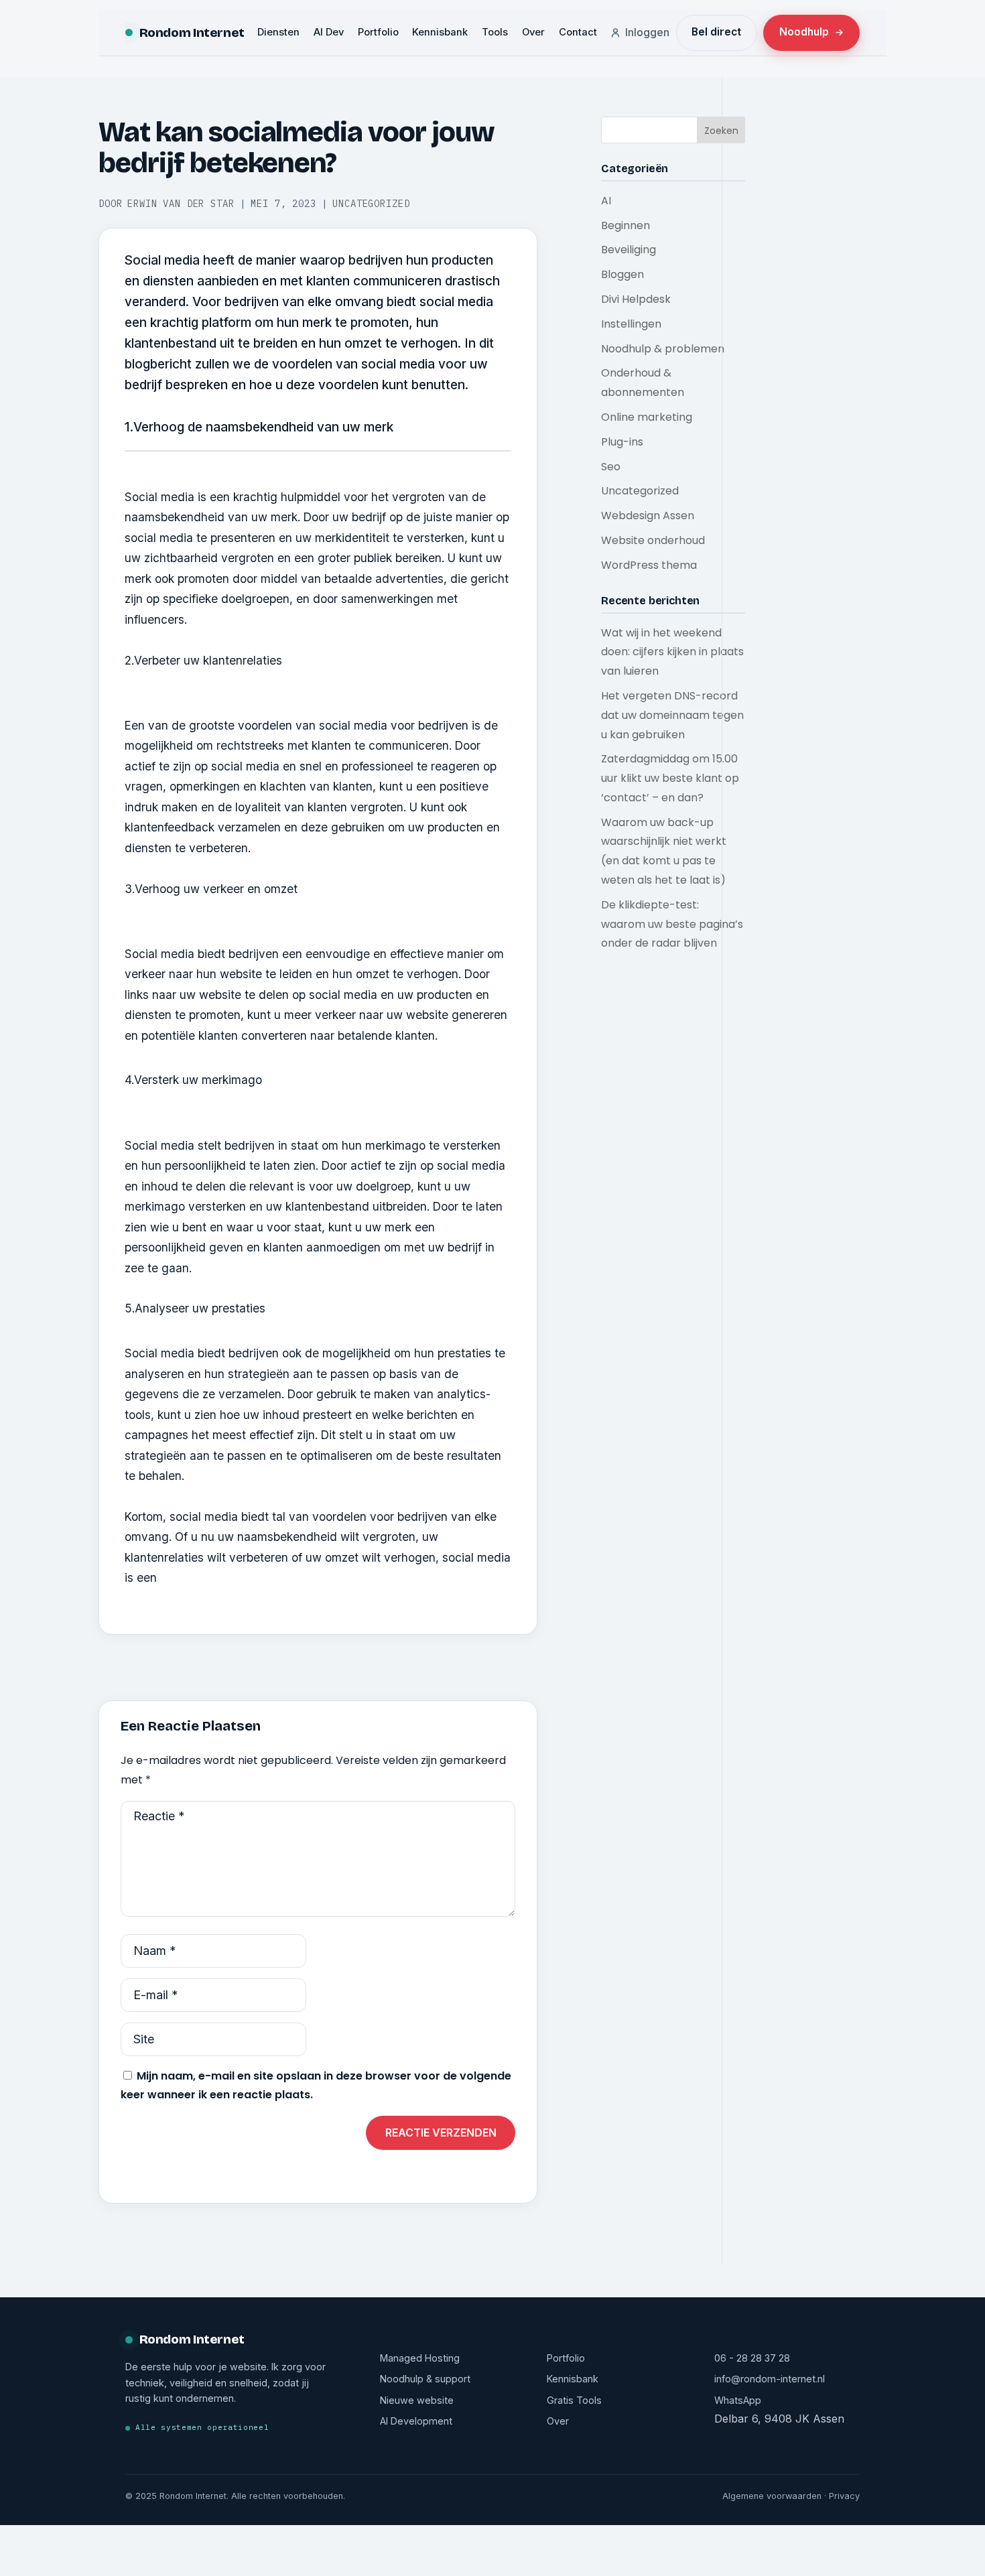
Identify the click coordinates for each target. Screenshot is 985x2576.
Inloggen (647, 32)
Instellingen (631, 324)
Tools (495, 32)
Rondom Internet (192, 32)
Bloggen (622, 274)
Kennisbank (440, 32)
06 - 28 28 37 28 (752, 2358)
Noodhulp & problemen (663, 349)
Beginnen (626, 225)
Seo (611, 467)
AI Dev (329, 32)
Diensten (278, 32)
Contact (578, 32)
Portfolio (378, 32)
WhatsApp (738, 2400)
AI (606, 201)
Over (533, 32)
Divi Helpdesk (636, 299)
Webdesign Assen (648, 516)
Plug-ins (622, 442)
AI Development (416, 2421)
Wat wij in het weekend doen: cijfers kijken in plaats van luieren (672, 652)
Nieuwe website (417, 2400)
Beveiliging (629, 250)
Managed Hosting (420, 2358)
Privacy (844, 2496)
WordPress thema (649, 565)
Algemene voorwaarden (772, 2496)
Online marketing (647, 417)
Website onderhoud (653, 540)
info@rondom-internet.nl (770, 2379)
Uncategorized (371, 204)
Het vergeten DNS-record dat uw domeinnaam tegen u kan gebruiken (672, 715)
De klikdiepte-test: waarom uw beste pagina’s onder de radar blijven (672, 924)
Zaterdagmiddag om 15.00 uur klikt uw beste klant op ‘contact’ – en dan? (670, 778)
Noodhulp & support (425, 2379)
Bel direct (716, 32)
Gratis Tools (574, 2400)
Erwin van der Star (181, 204)
